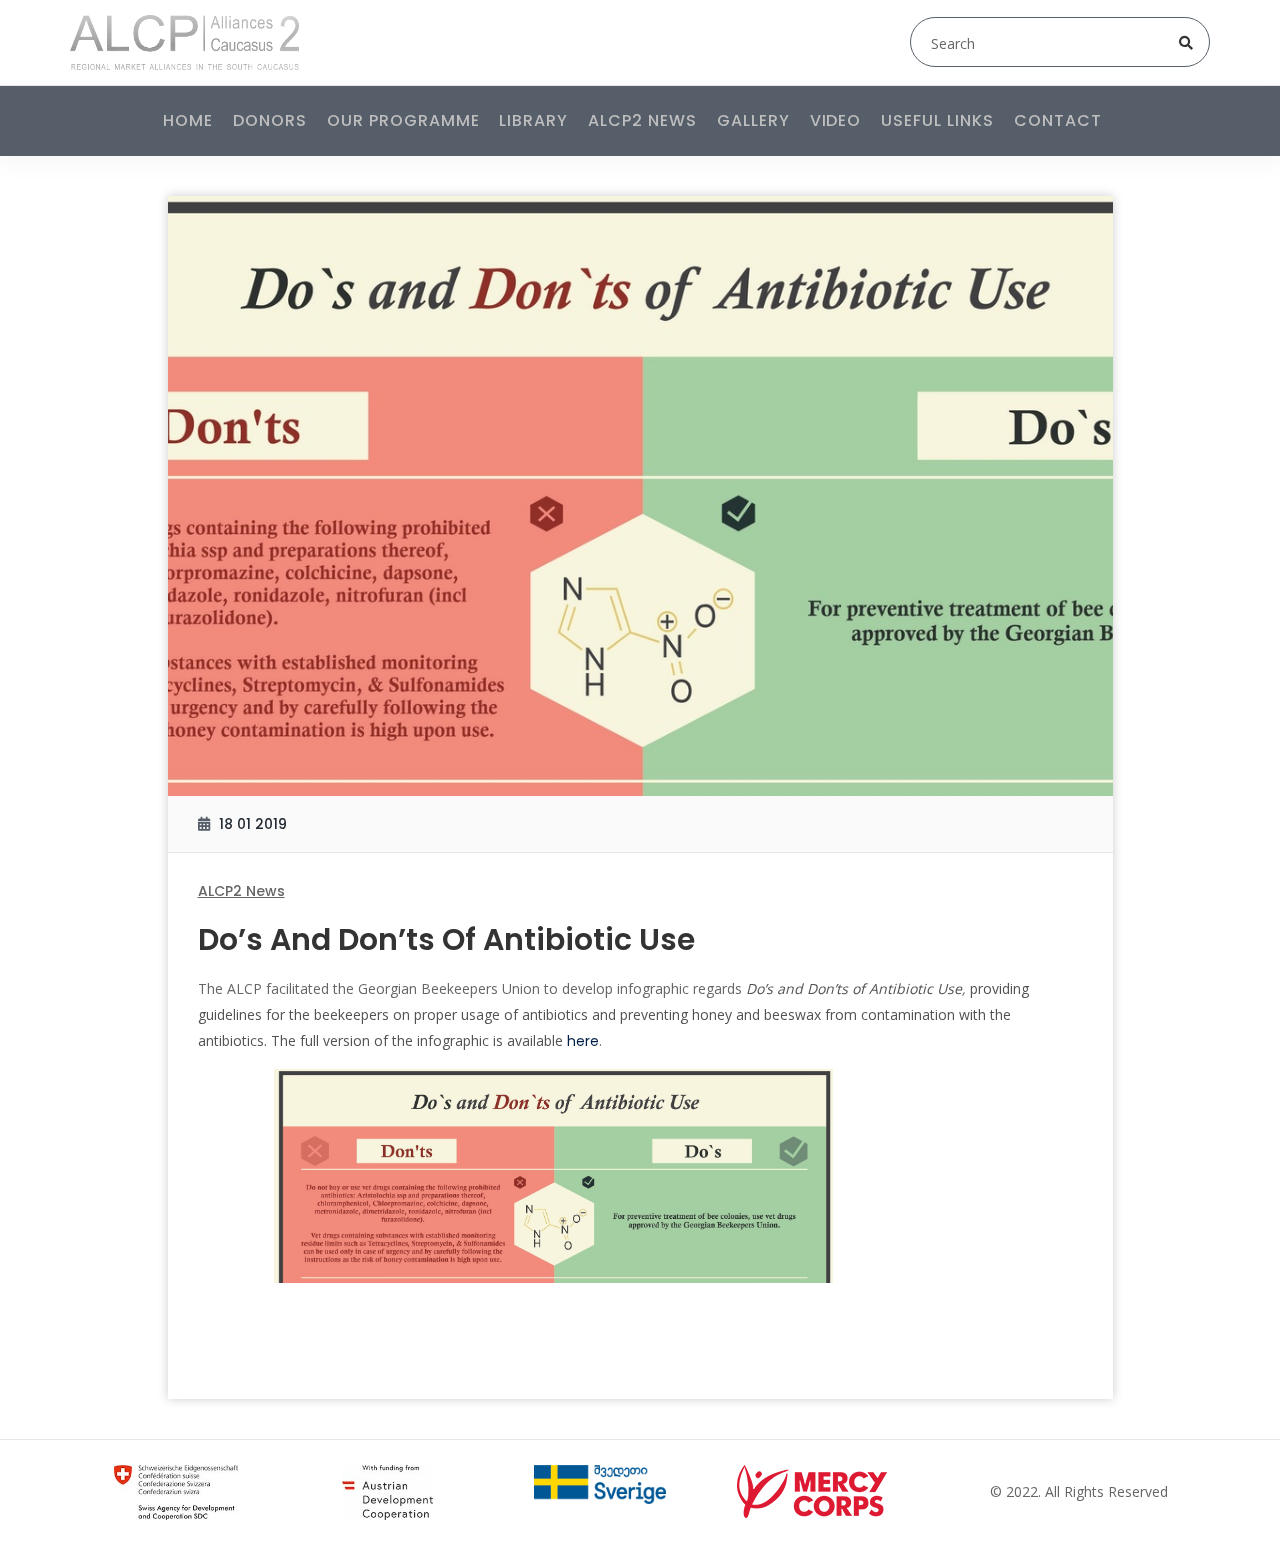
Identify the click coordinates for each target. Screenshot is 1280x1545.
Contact (1058, 120)
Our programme (403, 120)
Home (188, 120)
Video (836, 120)
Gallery (753, 120)
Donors (270, 120)
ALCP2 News (642, 120)
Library (533, 120)
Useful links (937, 120)
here (583, 1041)
